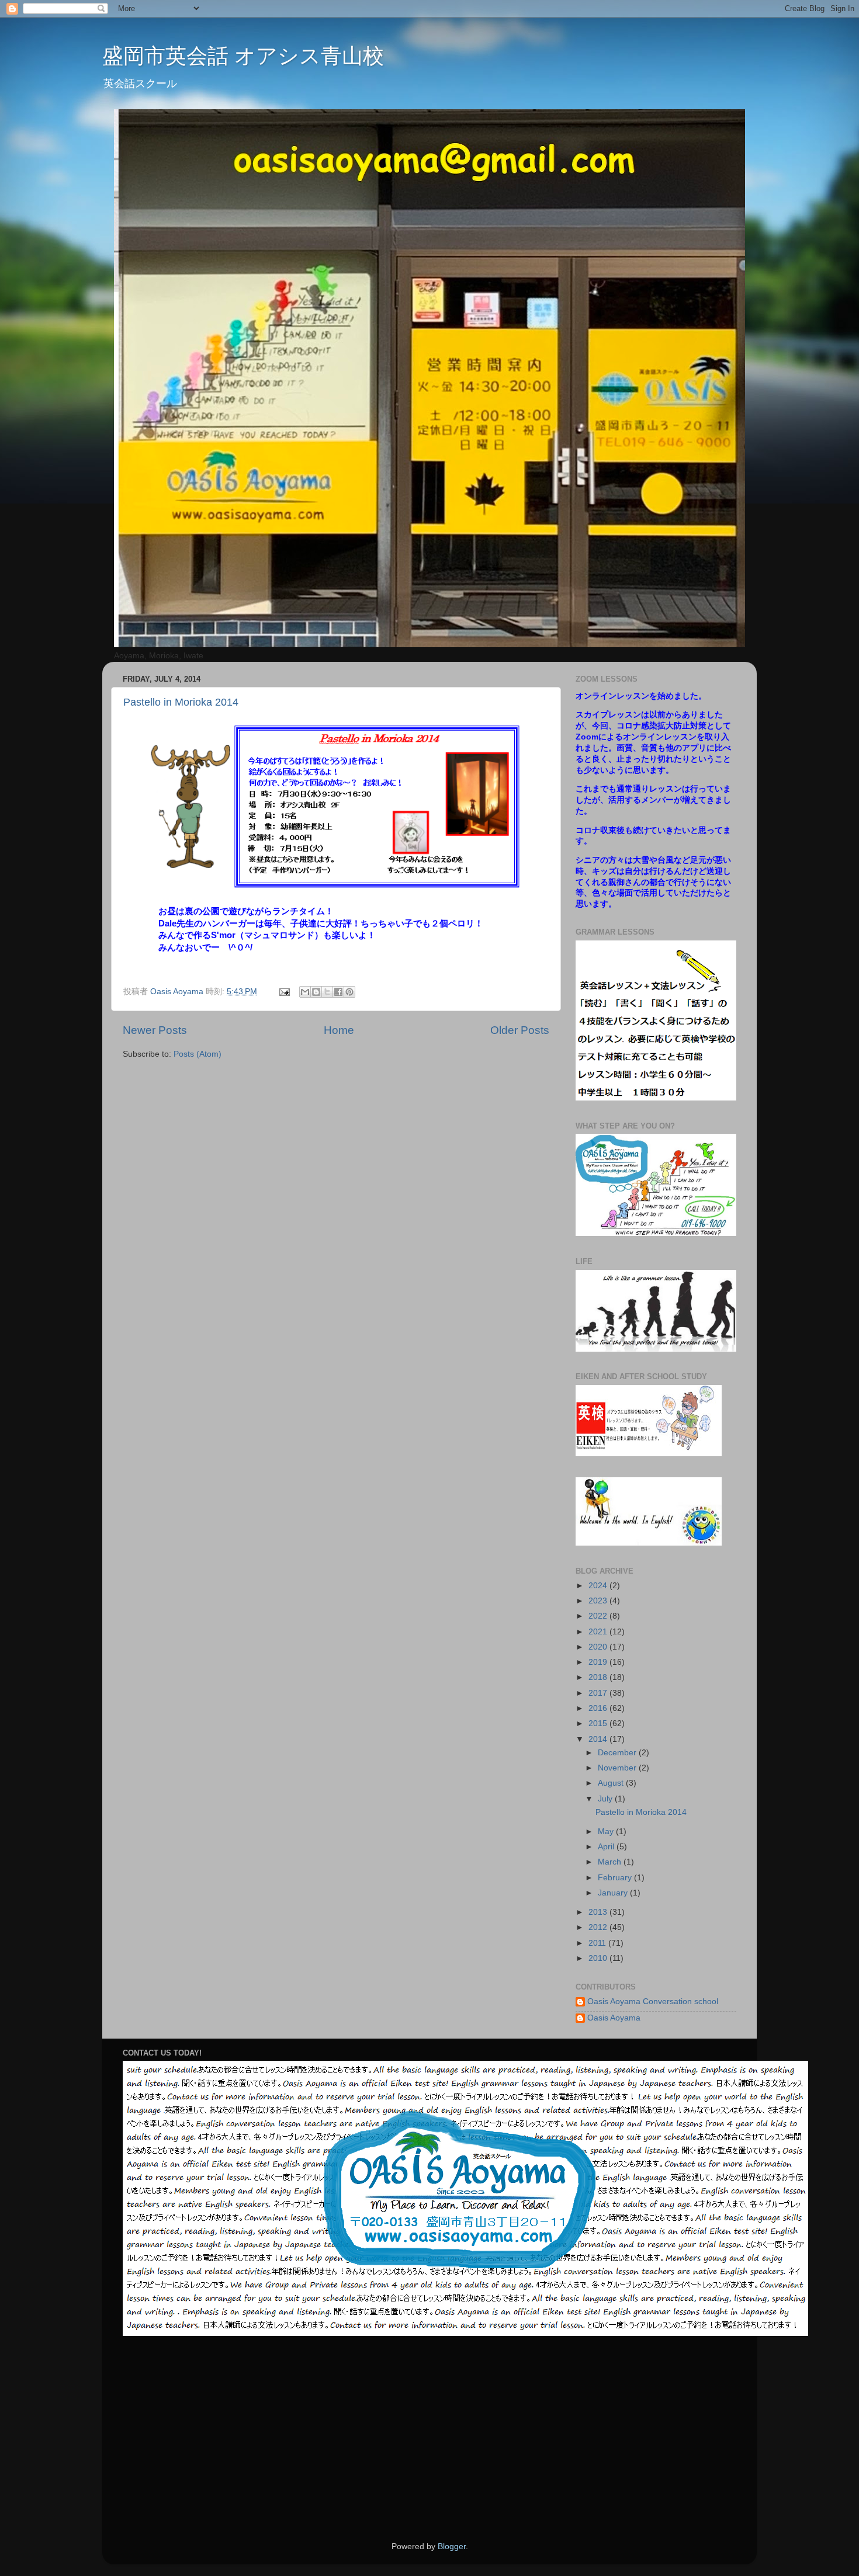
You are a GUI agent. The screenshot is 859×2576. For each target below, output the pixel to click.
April (607, 1847)
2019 (599, 1662)
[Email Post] (284, 992)
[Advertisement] (575, 2439)
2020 (599, 1647)
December (618, 1753)
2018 (599, 1677)
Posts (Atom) (198, 1054)
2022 (599, 1616)
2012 (599, 1927)
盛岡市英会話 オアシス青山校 (243, 56)
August (612, 1783)
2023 (599, 1601)
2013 (599, 1912)
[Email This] (305, 992)
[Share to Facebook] (338, 992)
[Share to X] (327, 992)
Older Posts (520, 1030)
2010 (599, 1958)
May (607, 1832)
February (616, 1878)
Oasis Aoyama (614, 2018)
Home (339, 1030)
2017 (599, 1693)
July (606, 1799)
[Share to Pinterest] (349, 992)
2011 (598, 1943)
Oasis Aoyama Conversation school (653, 2002)
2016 (599, 1708)
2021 (599, 1632)
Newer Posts (155, 1030)
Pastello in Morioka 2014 (181, 702)
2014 (599, 1739)
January (614, 1893)
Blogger (452, 2547)
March (611, 1862)
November (618, 1768)
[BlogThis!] (316, 992)
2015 (599, 1723)
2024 (599, 1586)
